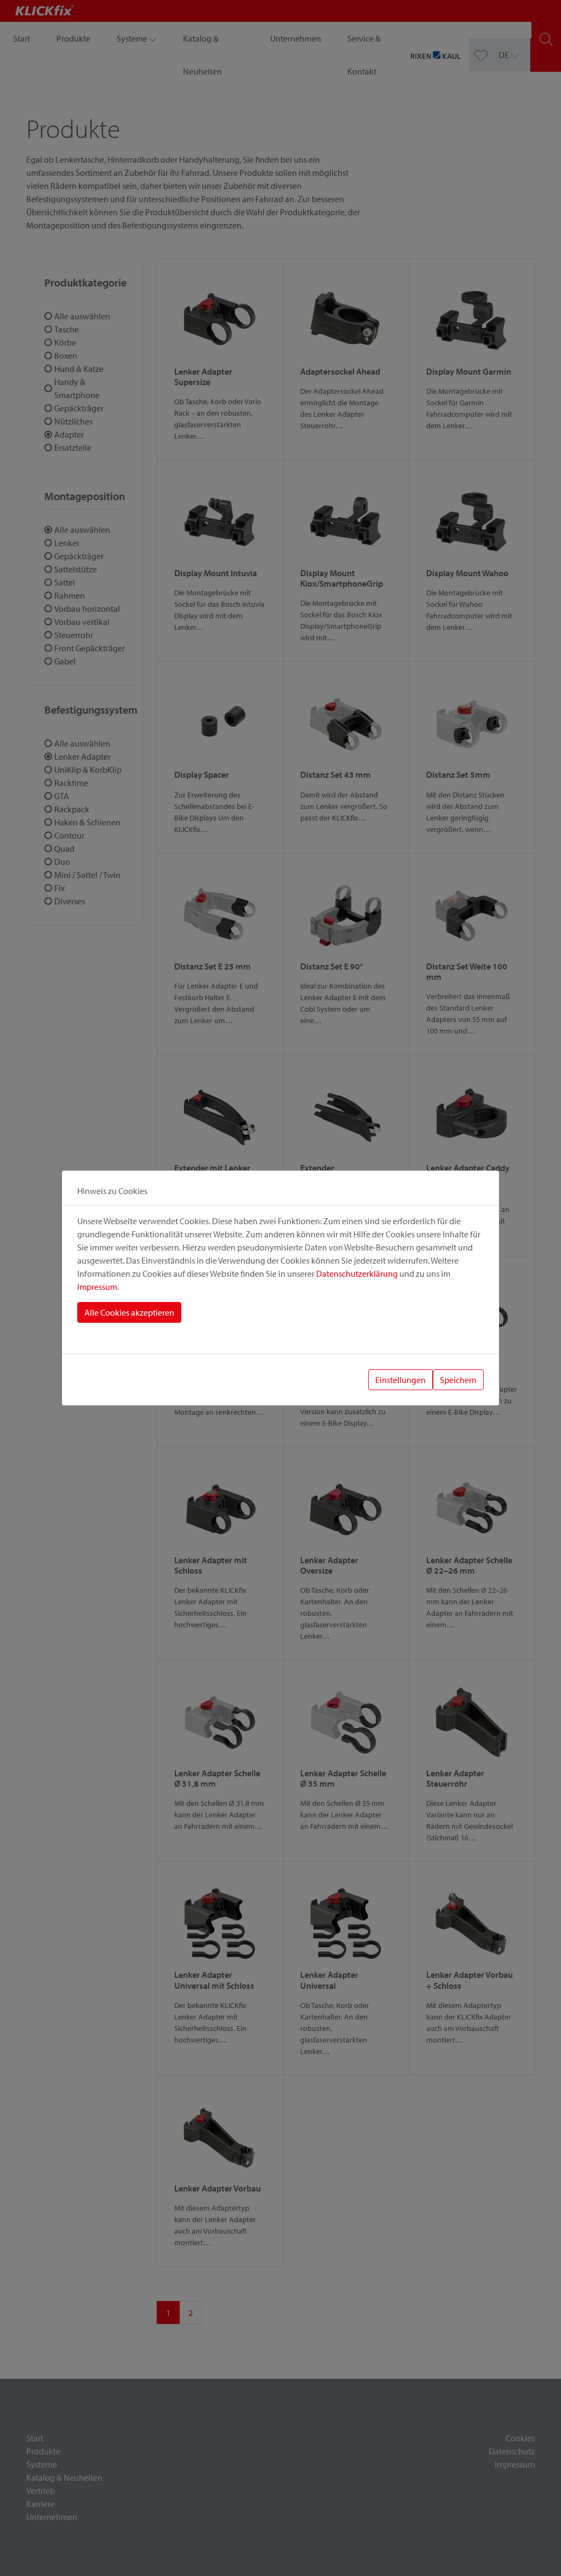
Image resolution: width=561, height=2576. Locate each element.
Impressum (97, 1287)
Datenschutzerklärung (357, 1273)
